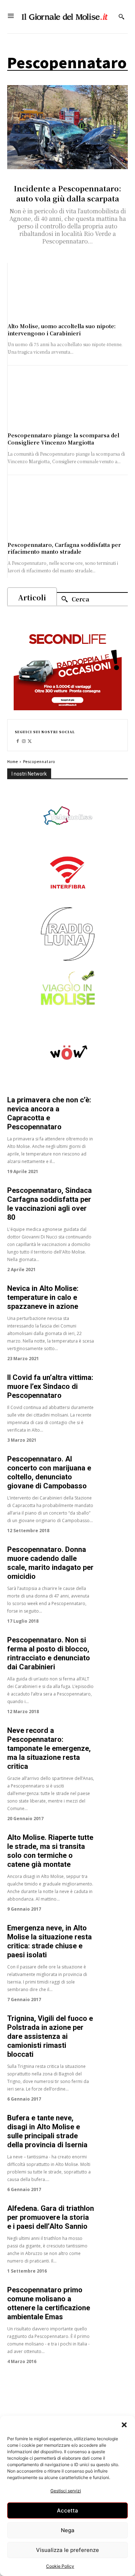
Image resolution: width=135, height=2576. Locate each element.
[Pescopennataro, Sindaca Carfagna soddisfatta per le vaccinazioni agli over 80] (113, 1201)
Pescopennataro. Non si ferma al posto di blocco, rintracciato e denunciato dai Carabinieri (49, 1653)
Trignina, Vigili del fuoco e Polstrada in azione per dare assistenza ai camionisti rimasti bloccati (50, 2036)
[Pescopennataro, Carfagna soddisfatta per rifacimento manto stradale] (68, 512)
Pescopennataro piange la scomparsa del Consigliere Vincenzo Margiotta (63, 439)
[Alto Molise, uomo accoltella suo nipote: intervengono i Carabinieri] (68, 293)
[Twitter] (30, 741)
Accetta (67, 2510)
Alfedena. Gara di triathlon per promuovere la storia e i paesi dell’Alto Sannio (51, 2217)
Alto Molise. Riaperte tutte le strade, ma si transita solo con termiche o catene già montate (50, 1851)
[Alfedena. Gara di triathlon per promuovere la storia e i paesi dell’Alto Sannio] (113, 2219)
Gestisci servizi (66, 2491)
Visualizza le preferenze (67, 2550)
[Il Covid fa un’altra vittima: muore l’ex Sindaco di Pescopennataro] (113, 1388)
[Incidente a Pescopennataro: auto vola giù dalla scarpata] (67, 127)
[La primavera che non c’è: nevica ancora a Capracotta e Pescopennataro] (113, 1111)
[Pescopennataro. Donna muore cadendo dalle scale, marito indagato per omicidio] (113, 1560)
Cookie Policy (60, 2566)
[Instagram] (24, 741)
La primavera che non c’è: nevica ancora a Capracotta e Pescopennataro (49, 1113)
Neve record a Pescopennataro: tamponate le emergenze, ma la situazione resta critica (49, 1748)
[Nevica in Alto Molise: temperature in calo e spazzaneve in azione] (113, 1299)
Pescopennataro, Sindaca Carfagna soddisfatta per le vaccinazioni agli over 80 (49, 1204)
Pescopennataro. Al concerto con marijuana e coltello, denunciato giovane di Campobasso (49, 1472)
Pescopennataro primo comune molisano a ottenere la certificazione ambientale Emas (49, 2303)
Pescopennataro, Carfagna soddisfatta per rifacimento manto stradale (64, 548)
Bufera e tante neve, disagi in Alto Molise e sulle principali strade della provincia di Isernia (47, 2131)
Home (13, 761)
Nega (68, 2530)
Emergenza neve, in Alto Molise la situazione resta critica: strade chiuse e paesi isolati (49, 1941)
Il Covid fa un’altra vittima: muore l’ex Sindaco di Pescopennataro (50, 1386)
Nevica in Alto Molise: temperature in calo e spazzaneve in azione (43, 1297)
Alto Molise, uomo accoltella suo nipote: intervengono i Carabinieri (62, 330)
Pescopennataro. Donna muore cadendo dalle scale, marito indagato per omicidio (50, 1563)
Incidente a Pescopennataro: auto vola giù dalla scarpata (67, 193)
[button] (124, 2425)
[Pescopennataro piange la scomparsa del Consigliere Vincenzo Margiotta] (68, 402)
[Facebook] (18, 741)
